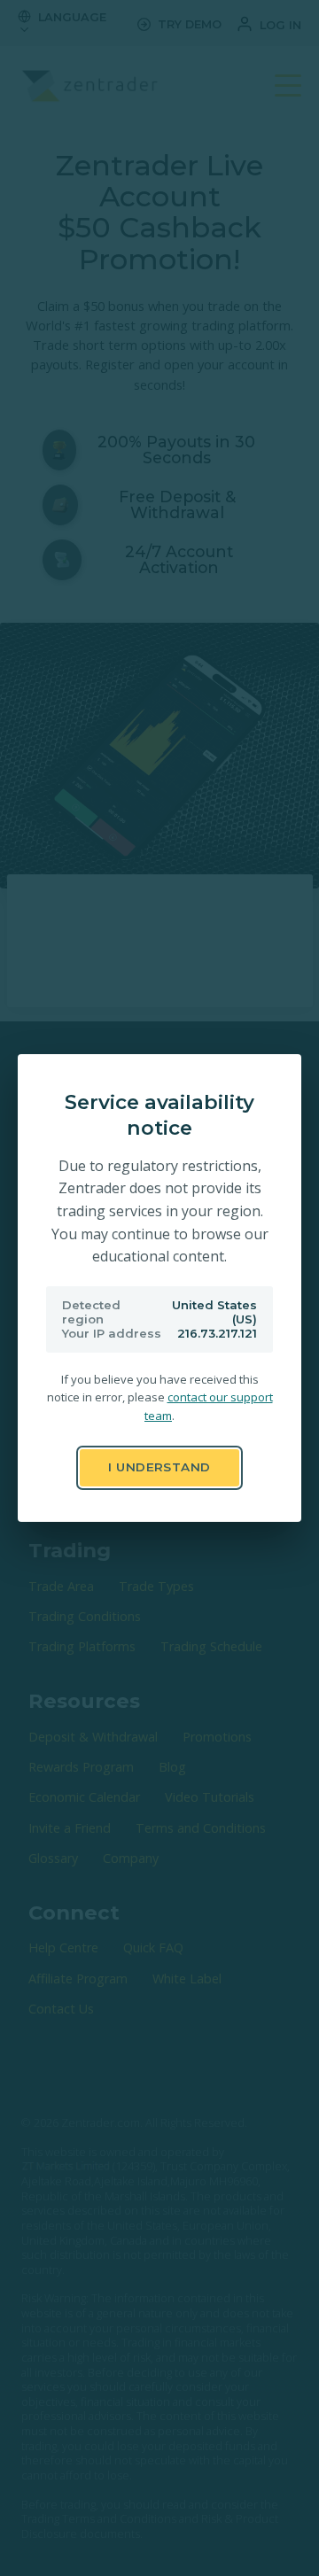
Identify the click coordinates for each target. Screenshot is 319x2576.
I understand (159, 1467)
